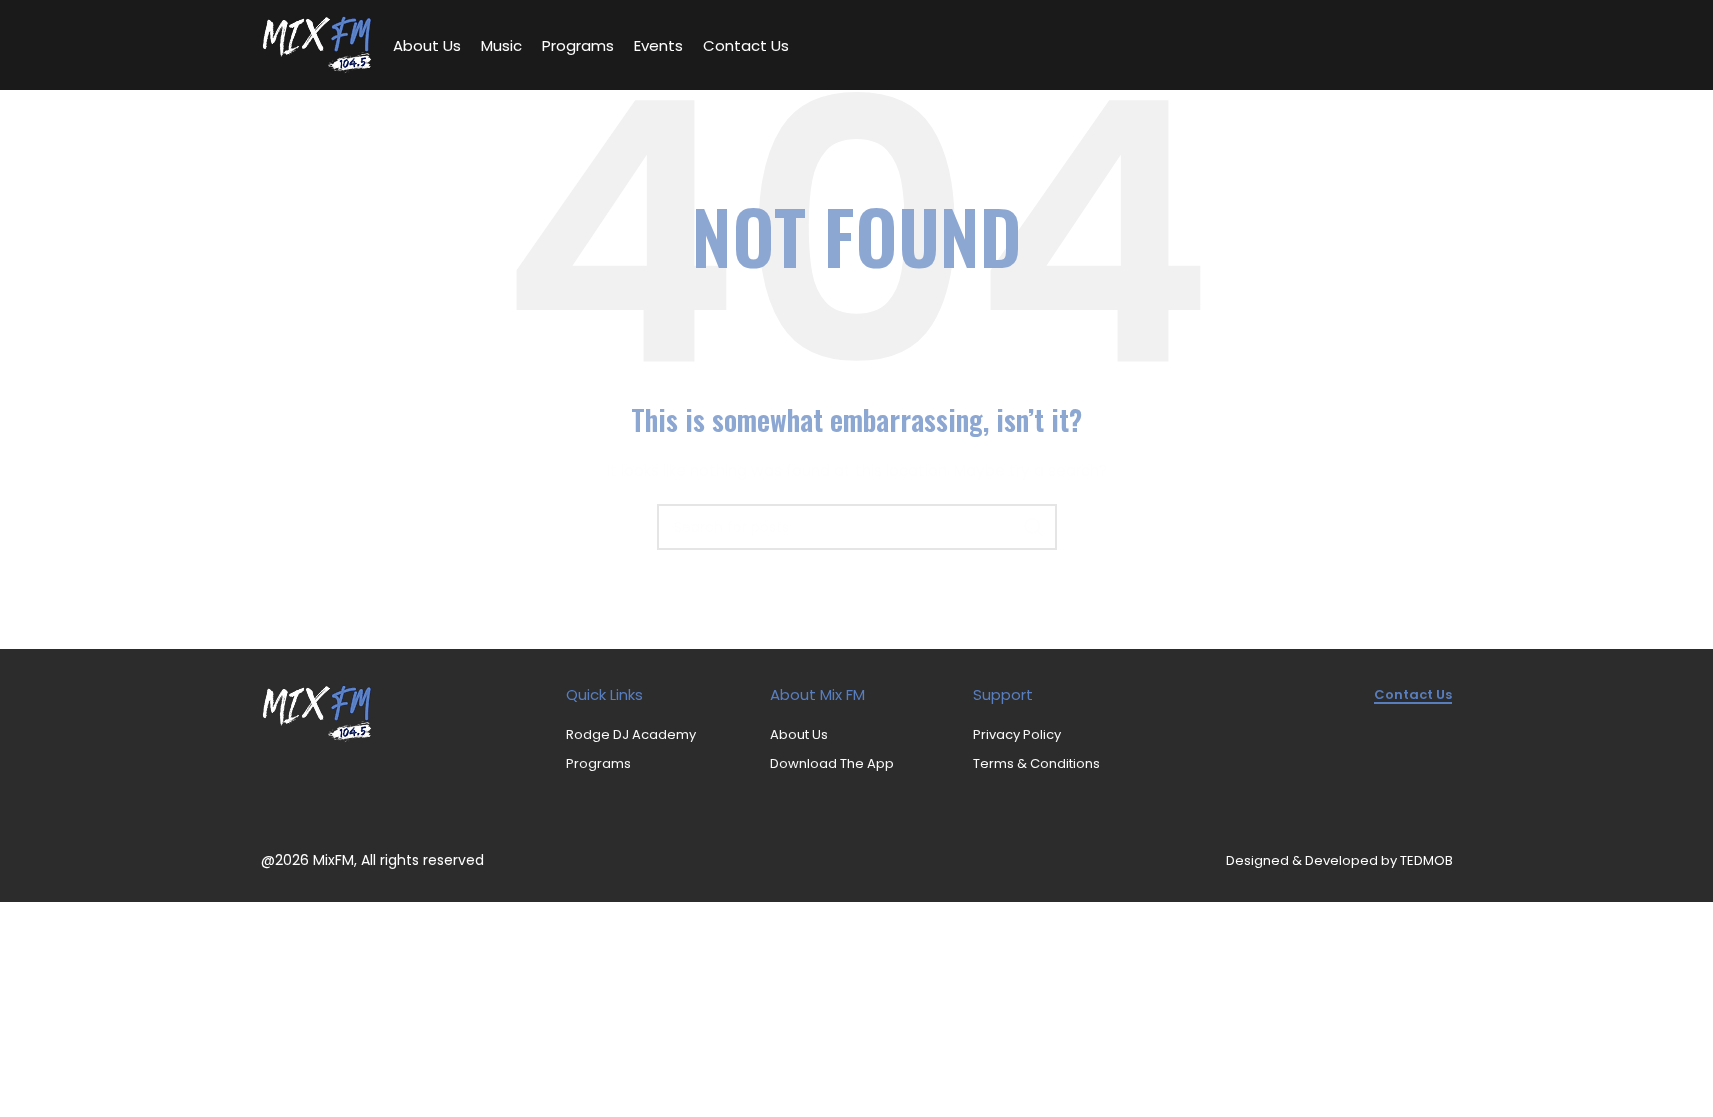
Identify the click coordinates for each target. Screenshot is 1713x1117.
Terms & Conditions (1036, 763)
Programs (598, 763)
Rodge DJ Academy (631, 734)
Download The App (832, 763)
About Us (799, 734)
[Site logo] (317, 44)
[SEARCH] (1034, 527)
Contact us (1413, 695)
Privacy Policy (1017, 734)
